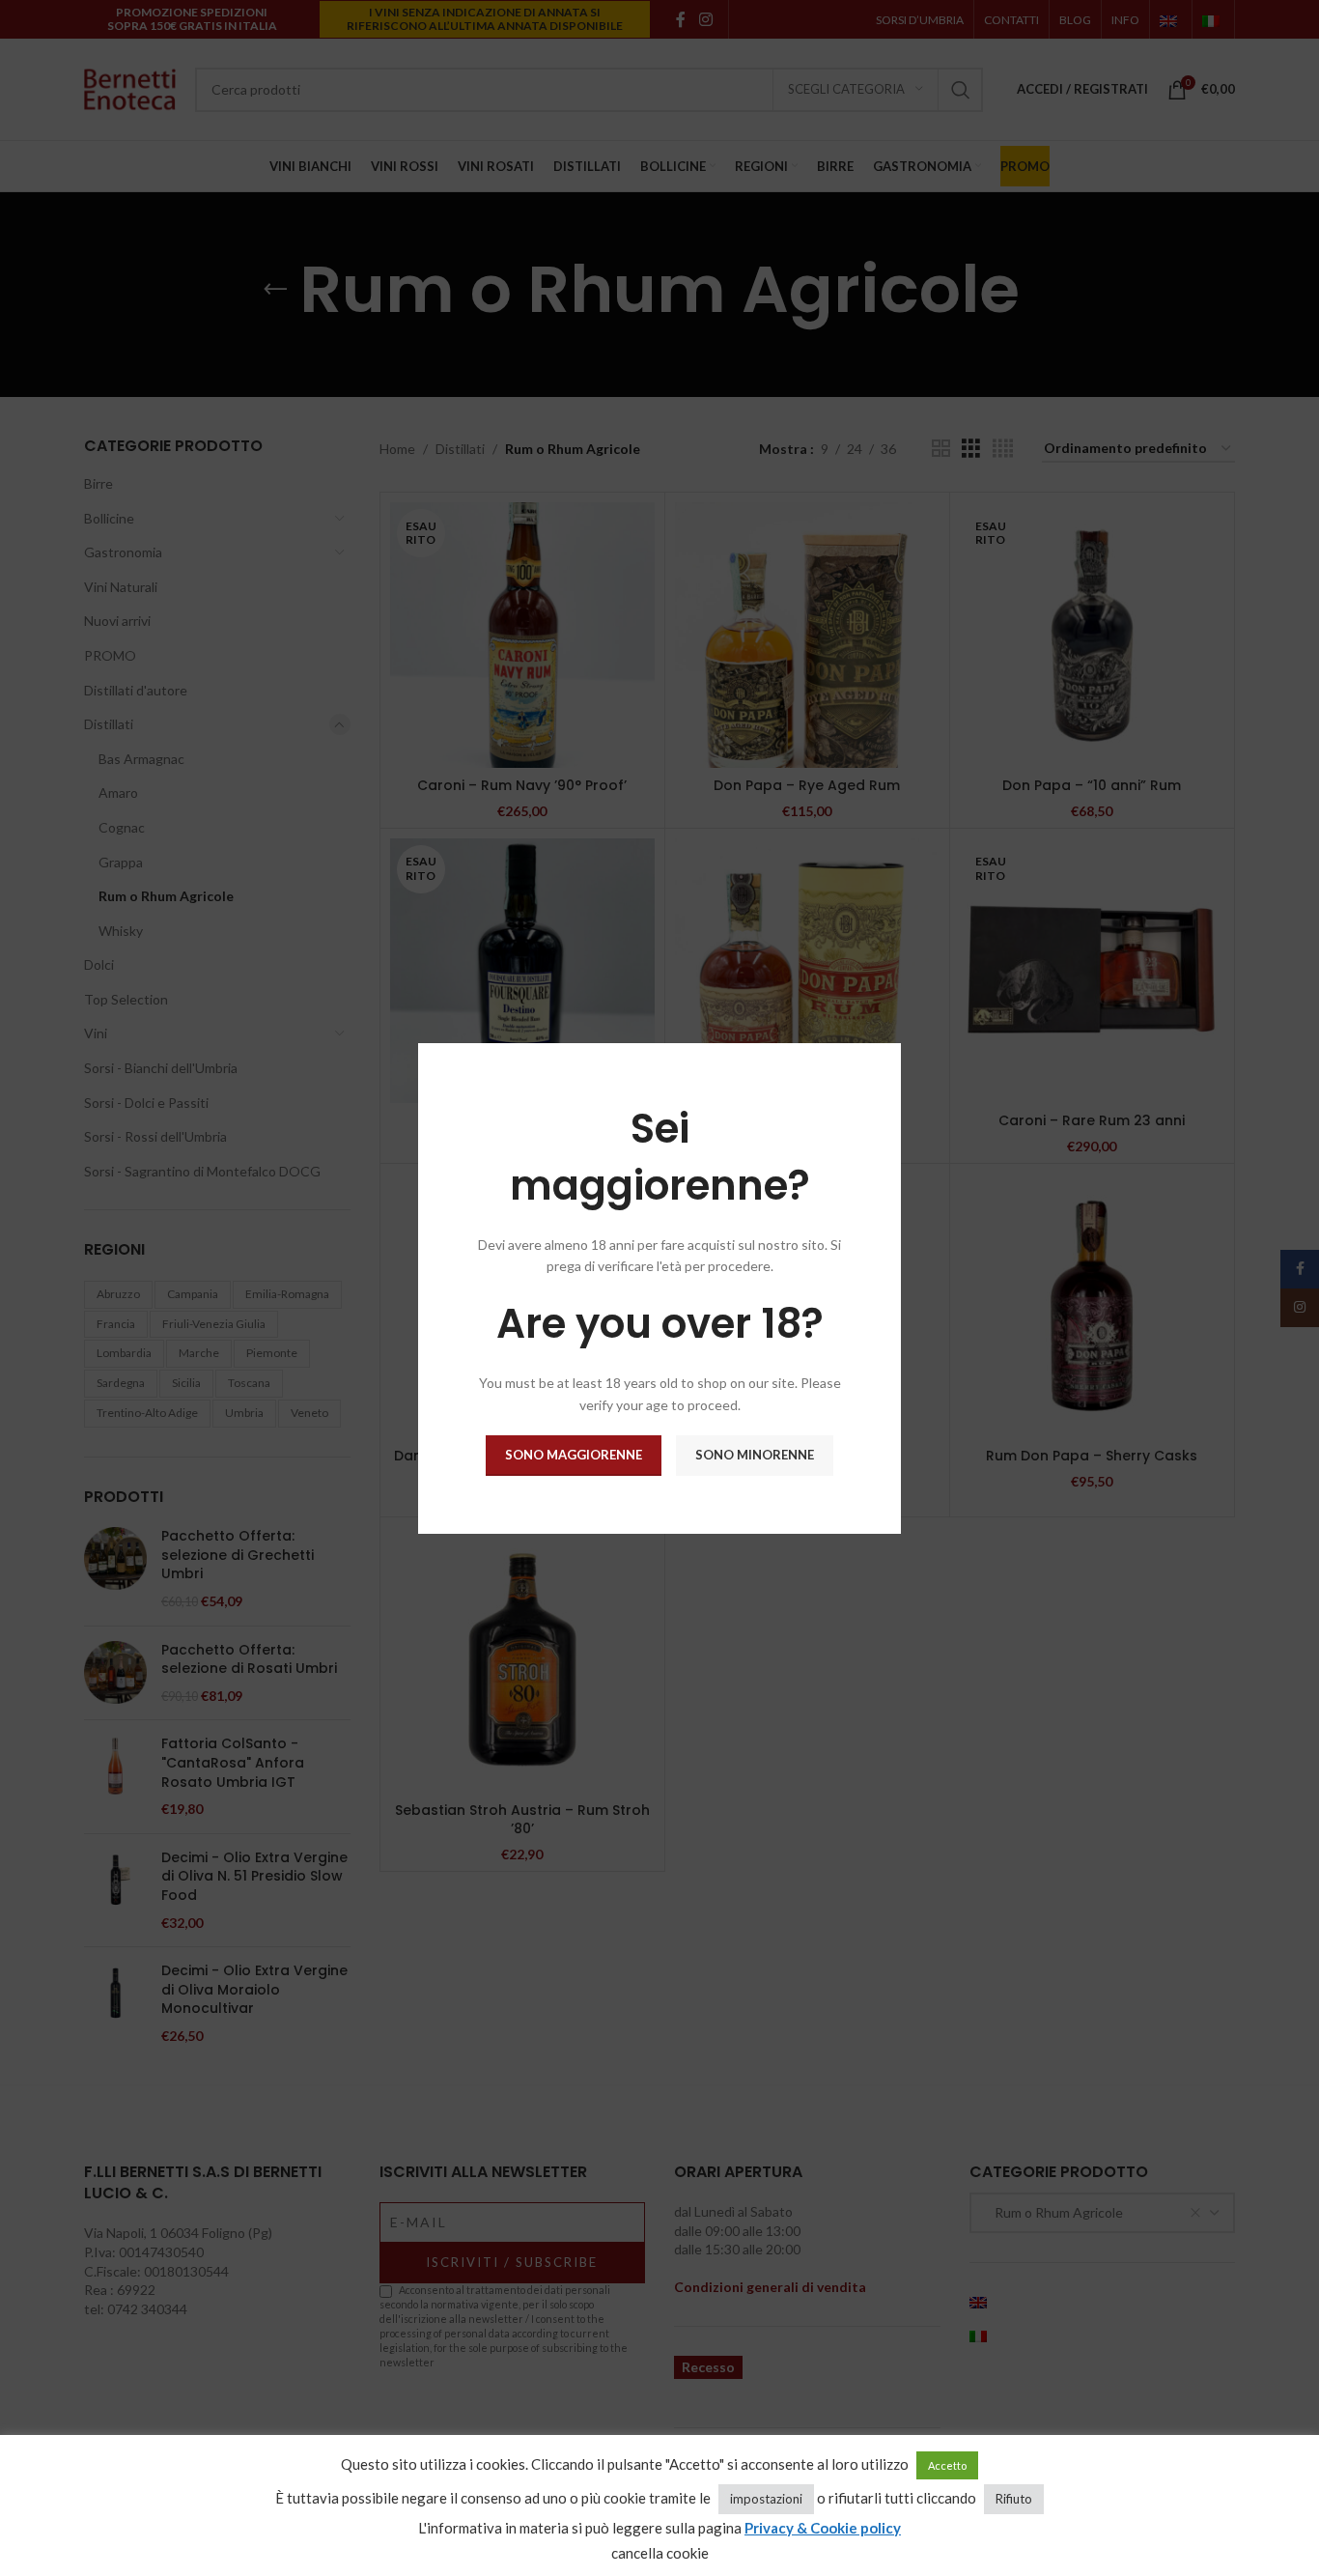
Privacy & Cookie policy (823, 2528)
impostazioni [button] (766, 2499)
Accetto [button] (947, 2465)
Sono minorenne (755, 1455)
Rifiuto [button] (1014, 2499)
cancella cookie (660, 2553)
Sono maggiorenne (574, 1455)
